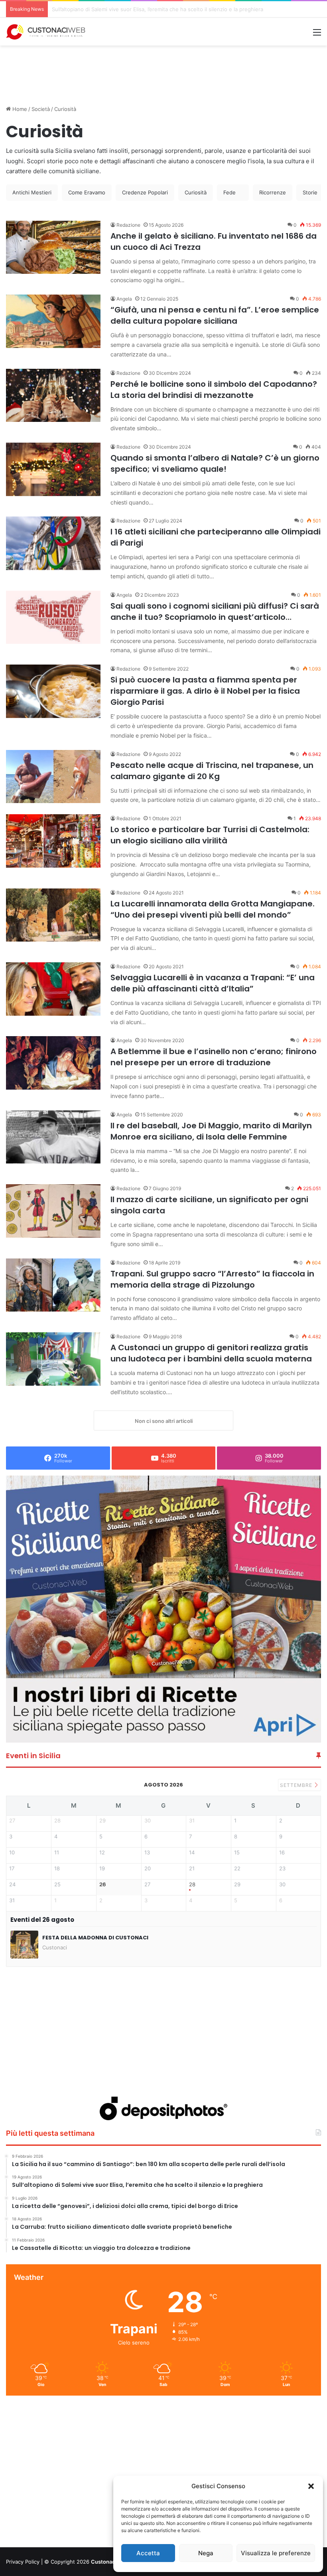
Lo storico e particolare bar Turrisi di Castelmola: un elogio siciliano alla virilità (210, 835)
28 (192, 1885)
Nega (206, 2553)
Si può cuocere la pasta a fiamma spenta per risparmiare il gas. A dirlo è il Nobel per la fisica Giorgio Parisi (205, 691)
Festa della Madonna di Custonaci (95, 1938)
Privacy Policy (23, 2562)
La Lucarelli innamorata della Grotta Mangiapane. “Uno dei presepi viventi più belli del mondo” (213, 909)
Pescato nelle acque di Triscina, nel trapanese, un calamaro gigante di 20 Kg (212, 771)
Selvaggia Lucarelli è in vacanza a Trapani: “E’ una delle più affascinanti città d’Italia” (213, 983)
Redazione (128, 225)
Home (19, 109)
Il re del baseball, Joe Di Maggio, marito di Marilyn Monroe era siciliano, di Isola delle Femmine (211, 1131)
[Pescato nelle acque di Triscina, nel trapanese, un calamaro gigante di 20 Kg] (53, 777)
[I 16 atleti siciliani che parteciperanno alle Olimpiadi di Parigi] (53, 543)
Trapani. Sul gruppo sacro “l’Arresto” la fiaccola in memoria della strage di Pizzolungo (212, 1279)
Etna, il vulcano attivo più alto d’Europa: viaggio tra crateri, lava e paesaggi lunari (152, 9)
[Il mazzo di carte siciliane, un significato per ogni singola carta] (53, 1211)
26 (103, 1885)
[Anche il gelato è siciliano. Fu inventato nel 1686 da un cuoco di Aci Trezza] (53, 247)
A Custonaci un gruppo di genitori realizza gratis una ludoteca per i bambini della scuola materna (211, 1353)
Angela (124, 299)
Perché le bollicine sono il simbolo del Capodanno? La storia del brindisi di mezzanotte (214, 390)
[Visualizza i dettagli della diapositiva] (163, 1609)
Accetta (148, 2553)
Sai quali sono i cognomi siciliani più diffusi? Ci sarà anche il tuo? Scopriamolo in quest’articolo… (215, 611)
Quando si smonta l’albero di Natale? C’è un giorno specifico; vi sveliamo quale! (215, 463)
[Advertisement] (163, 71)
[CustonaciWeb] (46, 32)
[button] (311, 2486)
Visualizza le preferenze (276, 2553)
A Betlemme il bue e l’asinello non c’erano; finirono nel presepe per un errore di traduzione (214, 1057)
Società (41, 109)
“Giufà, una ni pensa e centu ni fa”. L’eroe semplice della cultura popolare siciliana (215, 315)
